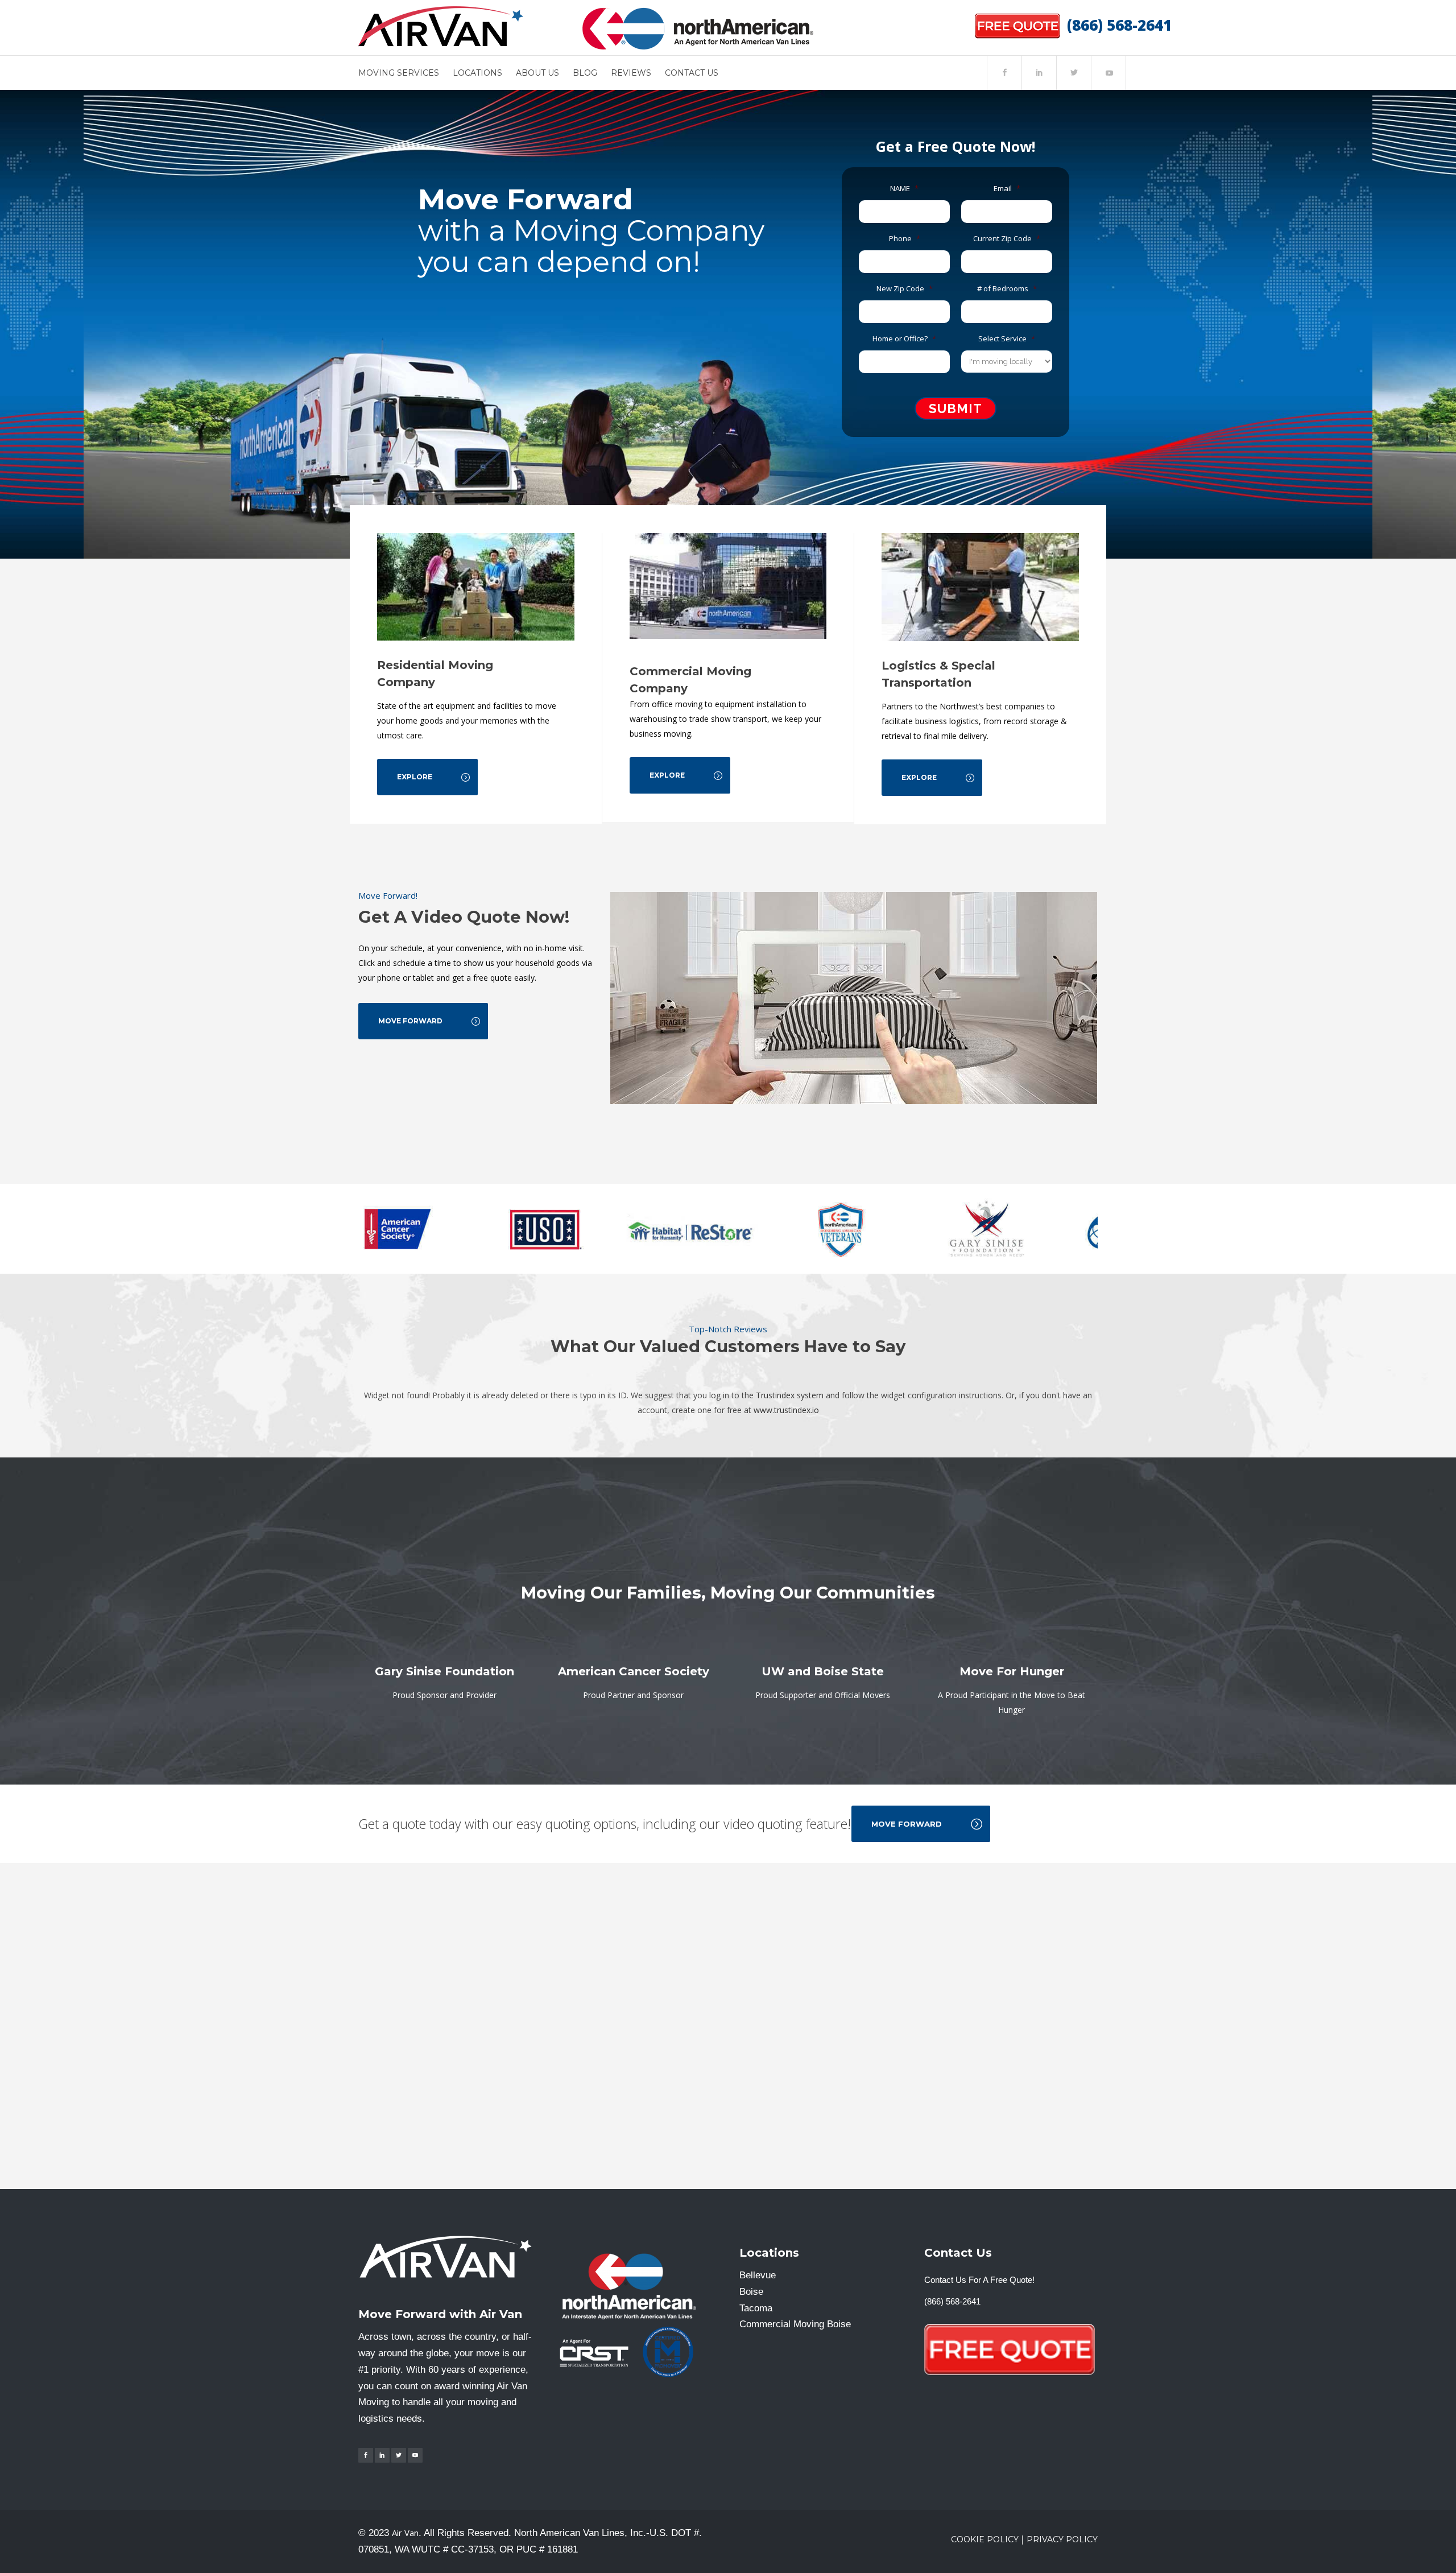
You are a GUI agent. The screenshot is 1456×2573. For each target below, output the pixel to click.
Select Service (1007, 339)
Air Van (405, 2533)
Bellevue (758, 2275)
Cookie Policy (985, 2539)
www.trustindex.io (786, 1410)
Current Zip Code (1007, 239)
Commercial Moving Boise (795, 2324)
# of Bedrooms (1007, 289)
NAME (904, 189)
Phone (905, 239)
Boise (751, 2292)
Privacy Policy (1062, 2539)
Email (1007, 189)
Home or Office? (904, 339)
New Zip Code (905, 289)
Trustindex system (790, 1395)
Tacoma (756, 2308)
